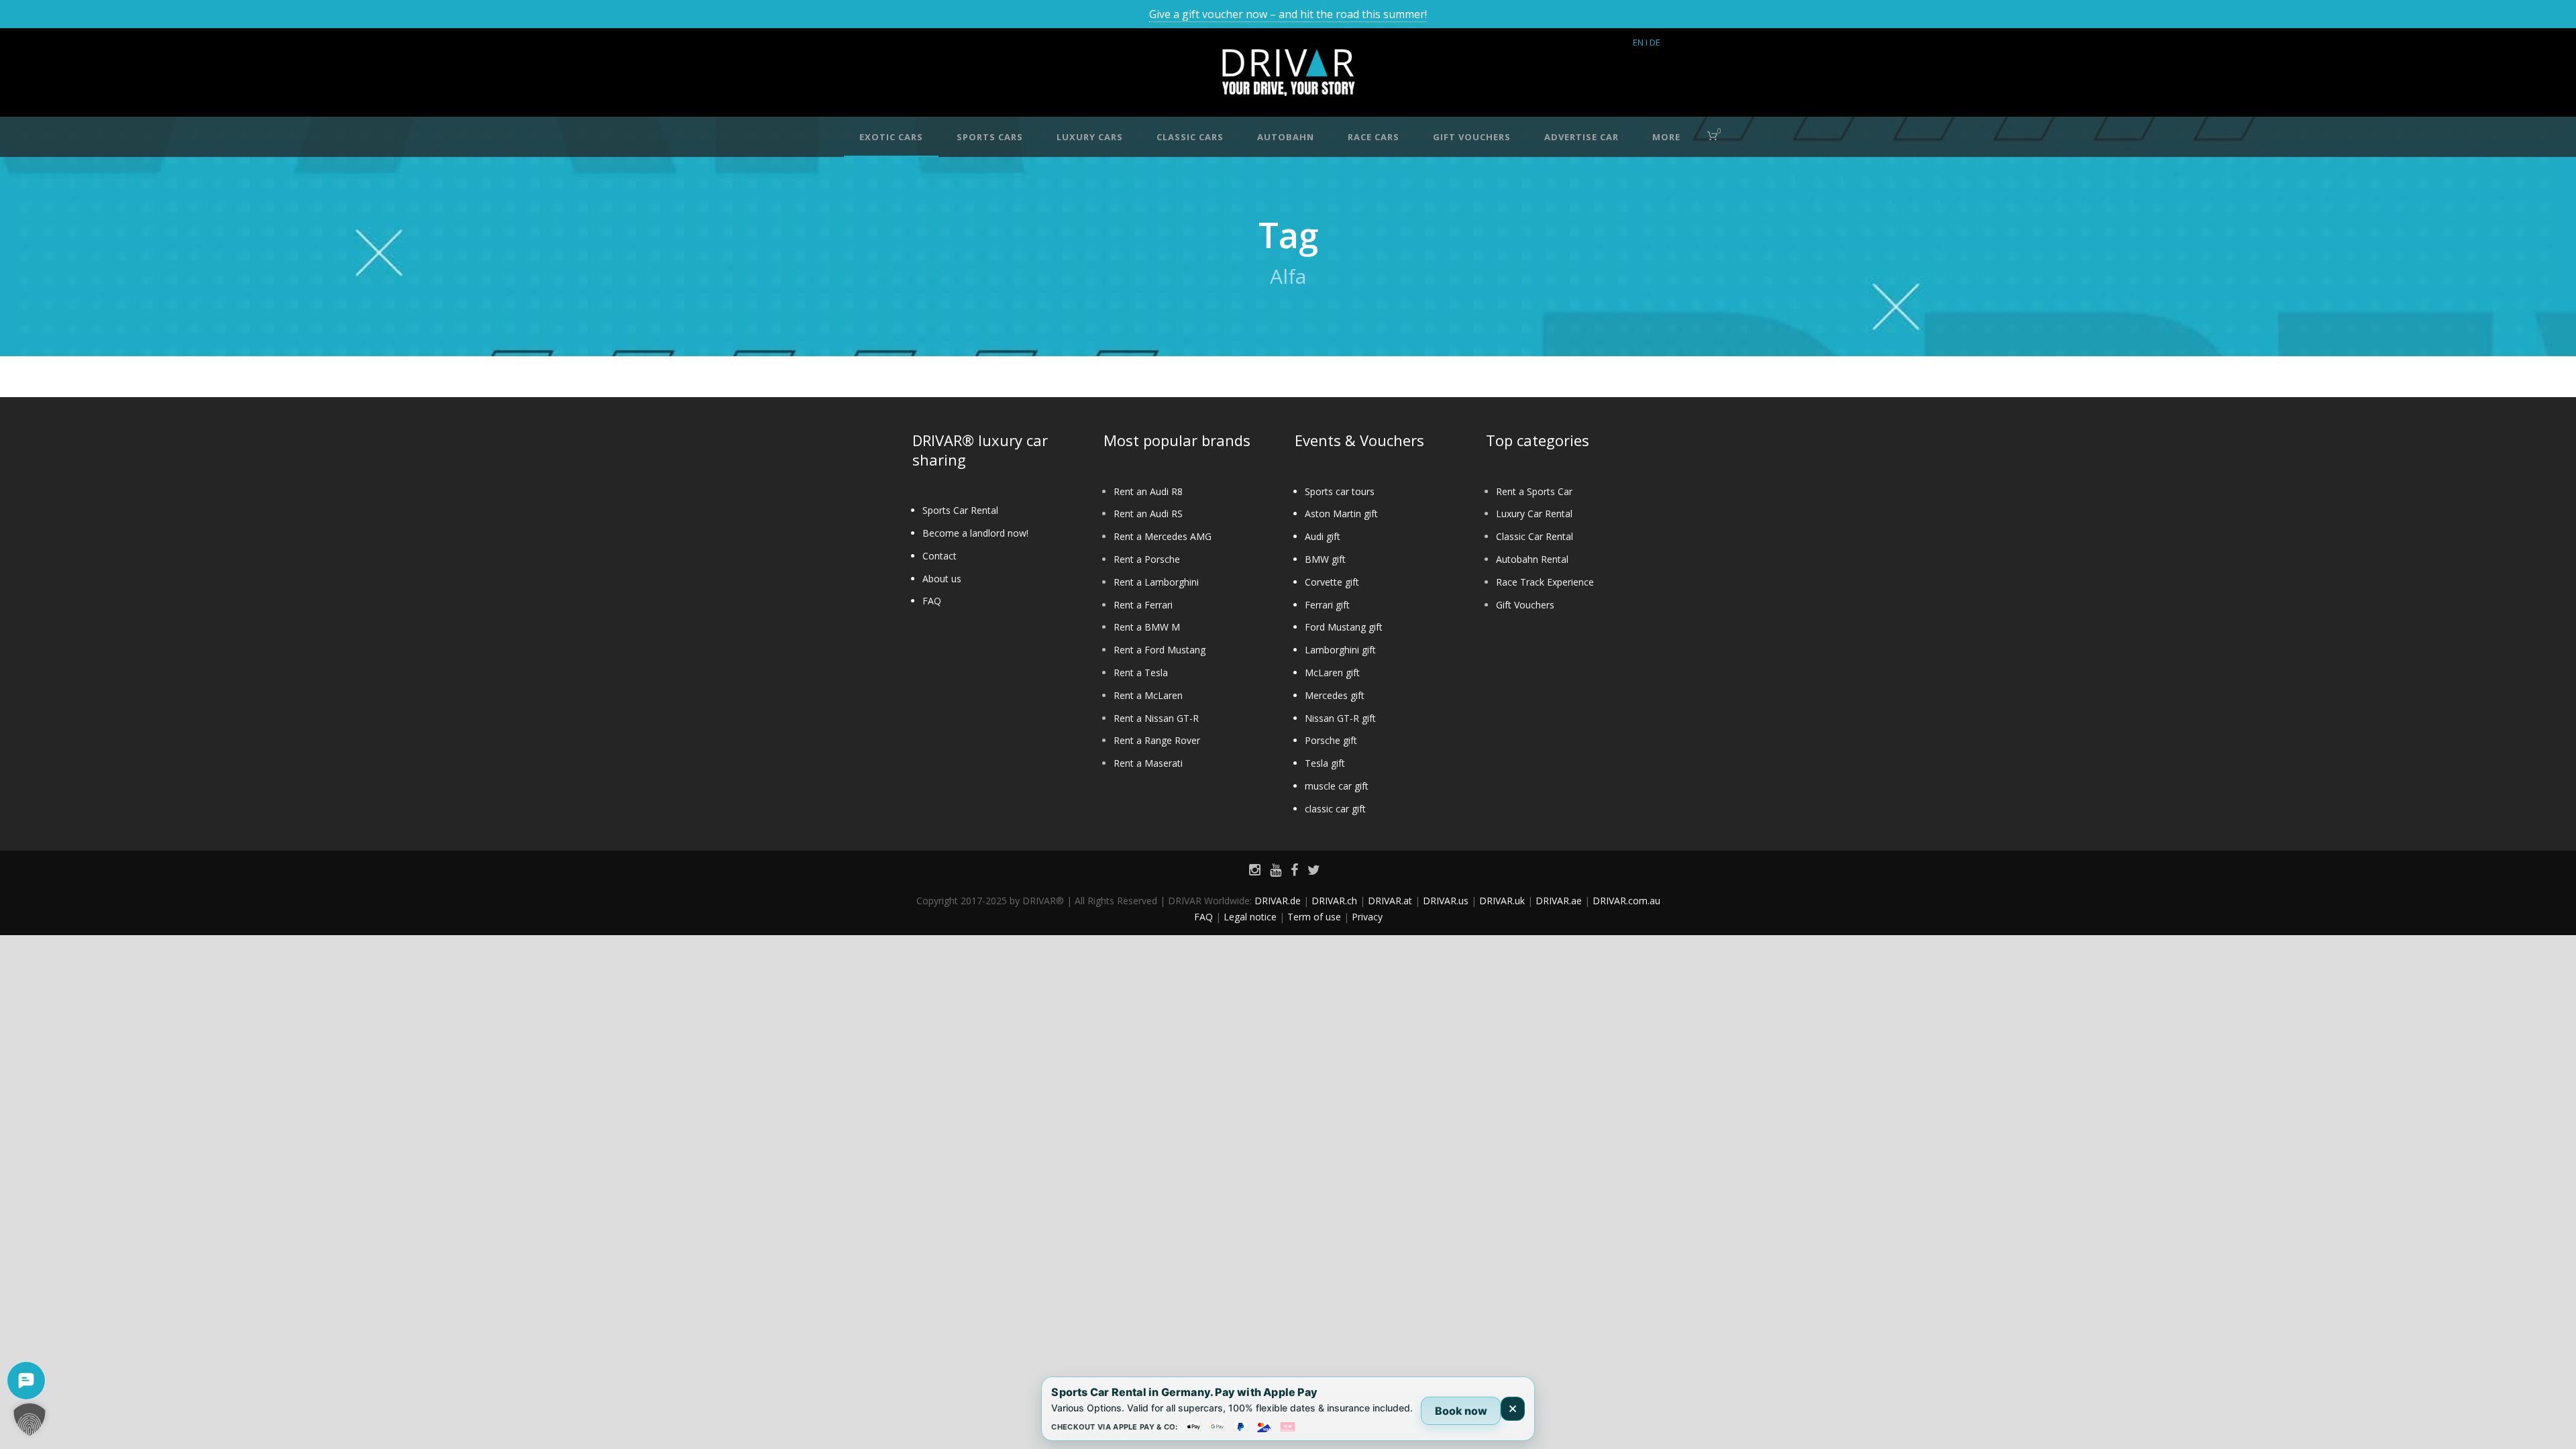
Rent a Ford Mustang (1160, 650)
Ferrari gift (1327, 605)
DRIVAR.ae (1559, 901)
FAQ (932, 601)
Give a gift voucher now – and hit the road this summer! (1288, 14)
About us (942, 579)
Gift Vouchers (1525, 605)
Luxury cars (1090, 137)
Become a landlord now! (975, 533)
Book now (1461, 1411)
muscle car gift (1337, 786)
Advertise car (1581, 137)
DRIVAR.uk (1502, 901)
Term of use (1314, 917)
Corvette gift (1332, 582)
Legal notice (1250, 917)
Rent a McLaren (1148, 695)
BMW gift (1325, 559)
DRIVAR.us (1446, 901)
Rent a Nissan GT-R (1156, 718)
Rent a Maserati (1148, 763)
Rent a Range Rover (1157, 740)
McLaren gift (1332, 673)
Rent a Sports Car (1534, 491)
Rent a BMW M (1147, 627)
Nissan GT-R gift (1340, 718)
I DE (1653, 42)
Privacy (1367, 917)
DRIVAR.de (1278, 901)
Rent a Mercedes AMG (1163, 536)
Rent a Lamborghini (1156, 582)
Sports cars (990, 137)
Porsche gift (1331, 740)
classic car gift (1335, 809)
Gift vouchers (1472, 137)
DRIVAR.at (1390, 901)
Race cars (1374, 137)
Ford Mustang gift (1344, 627)
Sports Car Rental (960, 510)
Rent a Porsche (1147, 559)
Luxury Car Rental (1534, 514)
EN (1638, 42)
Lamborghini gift (1340, 650)
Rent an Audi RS (1148, 514)
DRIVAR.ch (1334, 901)
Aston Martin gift (1341, 514)
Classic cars (1190, 137)
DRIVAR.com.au (1626, 901)
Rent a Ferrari (1143, 605)
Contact (940, 556)
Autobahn (1286, 137)
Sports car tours (1340, 491)
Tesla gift (1325, 763)
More (1666, 137)
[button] (30, 1419)
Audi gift (1323, 536)
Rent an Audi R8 (1148, 491)
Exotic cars (891, 137)
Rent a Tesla (1141, 673)
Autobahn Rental (1532, 559)
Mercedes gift (1335, 695)
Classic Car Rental (1535, 536)
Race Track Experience (1545, 582)
